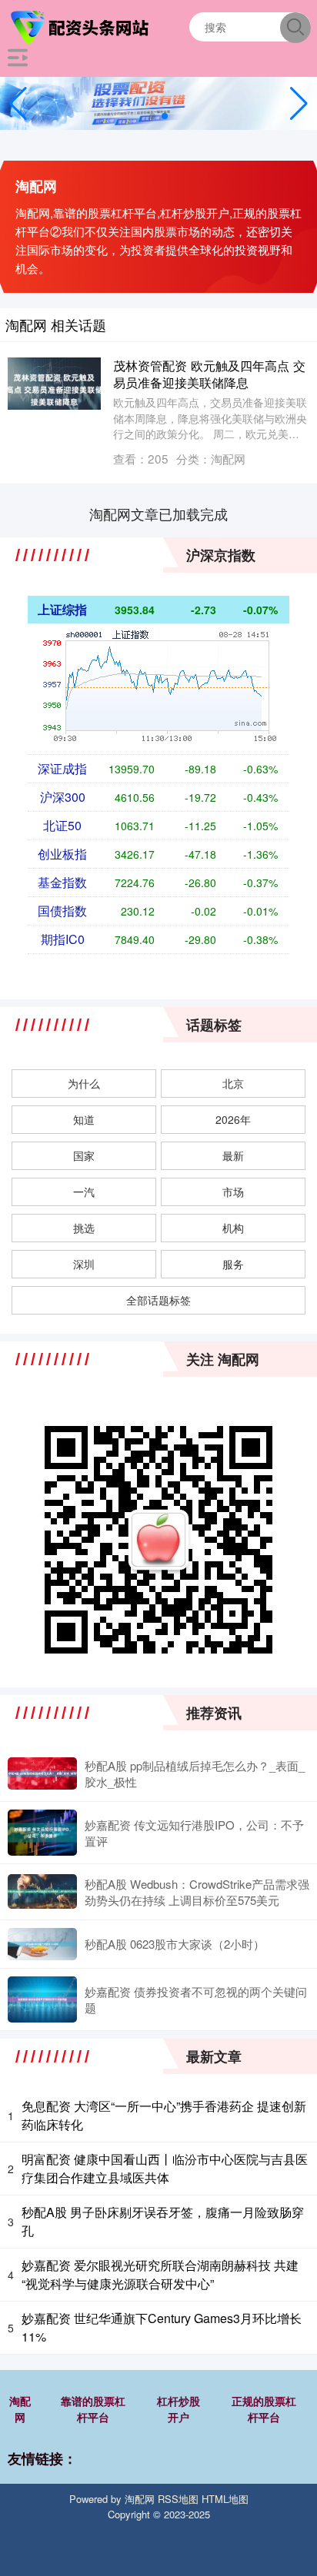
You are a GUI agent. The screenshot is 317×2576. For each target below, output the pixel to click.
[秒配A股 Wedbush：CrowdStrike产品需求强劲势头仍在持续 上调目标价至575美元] (42, 1891)
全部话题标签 (158, 1300)
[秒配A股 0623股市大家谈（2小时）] (42, 1944)
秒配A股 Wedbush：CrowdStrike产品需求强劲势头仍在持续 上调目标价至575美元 (197, 1892)
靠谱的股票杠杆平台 (93, 2409)
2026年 (233, 1119)
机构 (233, 1228)
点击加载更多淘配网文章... (159, 514)
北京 (233, 1083)
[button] (299, 104)
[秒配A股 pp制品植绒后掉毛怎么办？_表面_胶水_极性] (42, 1774)
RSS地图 (178, 2499)
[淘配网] (82, 25)
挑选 (84, 1228)
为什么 (84, 1083)
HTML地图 (225, 2499)
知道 (84, 1119)
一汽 (84, 1192)
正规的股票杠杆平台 (264, 2409)
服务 (233, 1264)
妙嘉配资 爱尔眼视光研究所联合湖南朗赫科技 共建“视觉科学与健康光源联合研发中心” (160, 2274)
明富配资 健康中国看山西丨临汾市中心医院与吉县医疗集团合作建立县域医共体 (165, 2168)
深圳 (84, 1264)
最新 (233, 1155)
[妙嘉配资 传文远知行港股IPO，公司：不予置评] (42, 1833)
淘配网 (20, 2409)
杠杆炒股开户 (179, 2409)
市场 (233, 1192)
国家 (84, 1155)
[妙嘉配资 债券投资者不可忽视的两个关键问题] (42, 1999)
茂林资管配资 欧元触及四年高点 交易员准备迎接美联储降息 (209, 373)
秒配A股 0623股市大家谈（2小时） (175, 1944)
